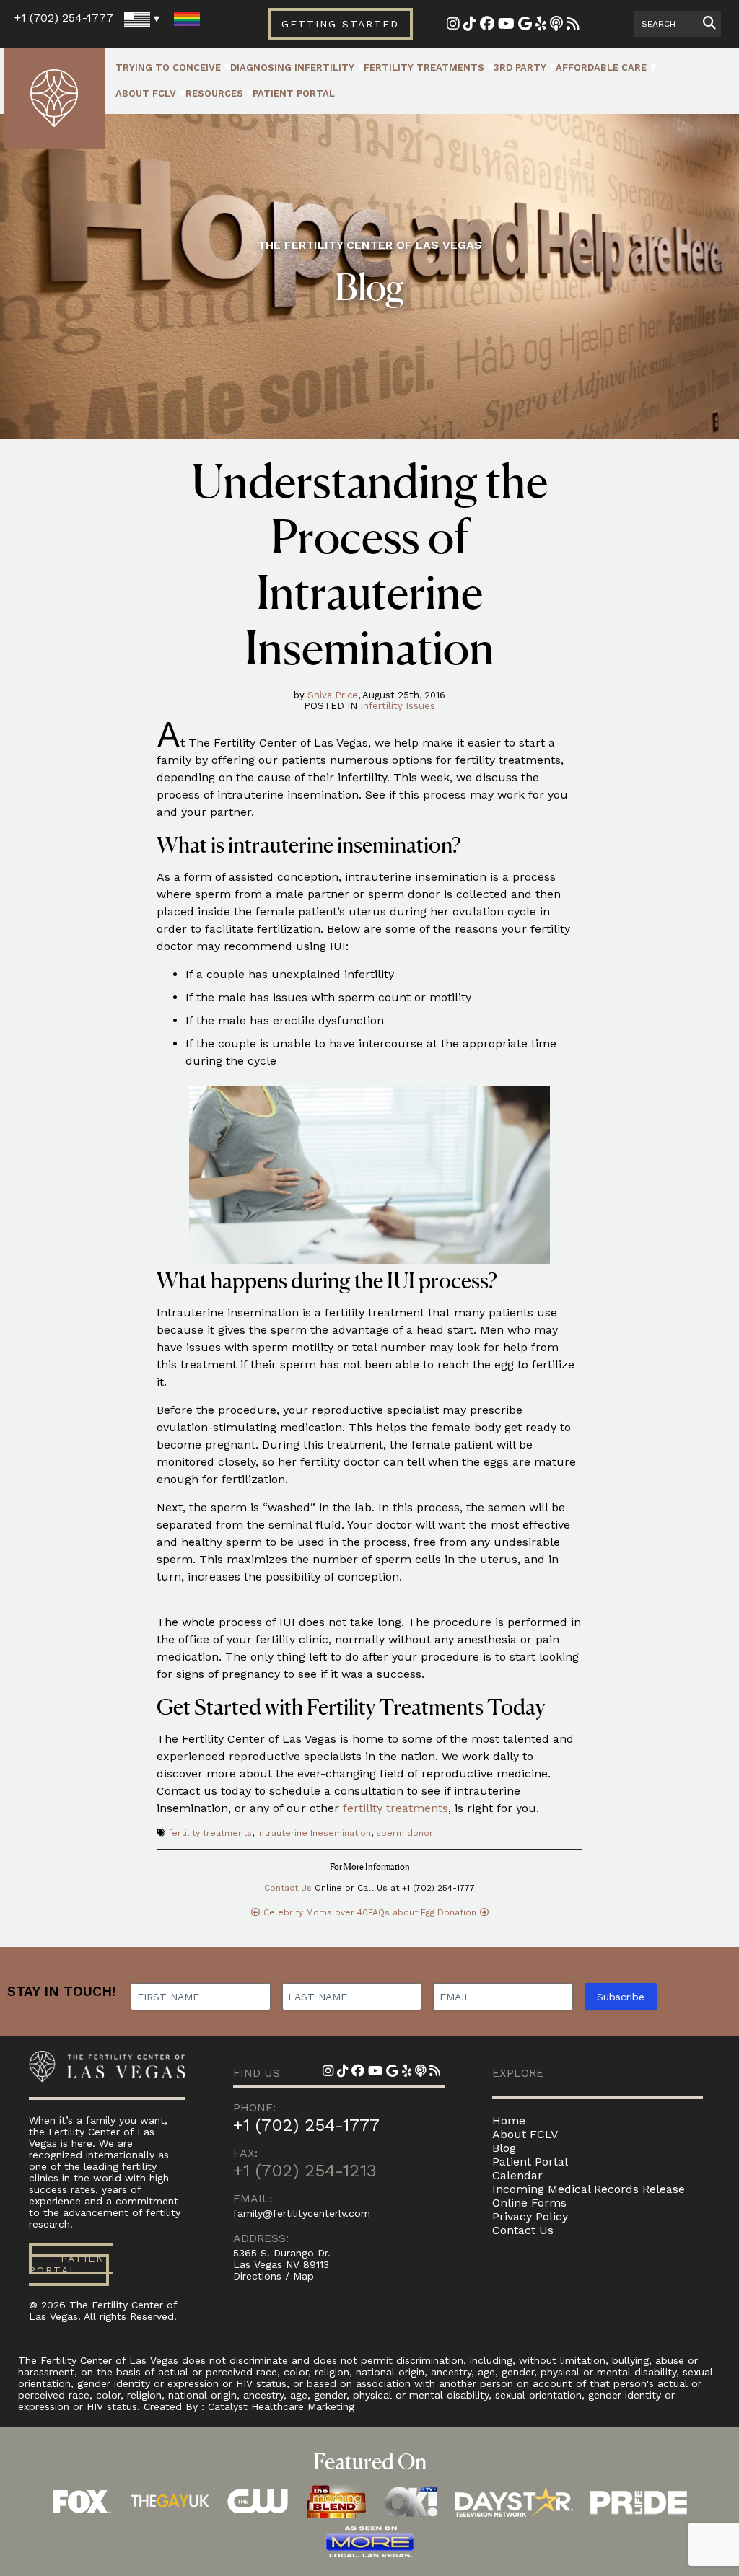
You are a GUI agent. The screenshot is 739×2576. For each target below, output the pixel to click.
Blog (504, 2148)
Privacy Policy (530, 2216)
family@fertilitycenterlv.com (302, 2213)
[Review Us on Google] (525, 25)
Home (509, 2120)
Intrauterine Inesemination (314, 1833)
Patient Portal (294, 93)
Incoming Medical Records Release (589, 2189)
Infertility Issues (398, 706)
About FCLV (146, 93)
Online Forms (529, 2203)
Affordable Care (601, 67)
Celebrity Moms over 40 (316, 1912)
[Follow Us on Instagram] (453, 25)
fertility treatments (395, 1808)
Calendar (517, 2175)
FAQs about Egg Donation (422, 1912)
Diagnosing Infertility (292, 67)
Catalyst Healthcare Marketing (281, 2406)
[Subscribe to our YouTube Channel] (506, 25)
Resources (214, 93)
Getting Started (340, 24)
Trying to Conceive (168, 67)
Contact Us (288, 1888)
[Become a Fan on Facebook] (487, 25)
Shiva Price (333, 695)
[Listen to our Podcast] (556, 25)
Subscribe (621, 1997)
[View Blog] (573, 25)
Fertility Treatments (424, 67)
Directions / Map (274, 2276)
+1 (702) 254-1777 (64, 18)
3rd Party (520, 67)
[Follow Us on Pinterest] (470, 25)
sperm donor (405, 1833)
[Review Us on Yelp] (541, 25)
